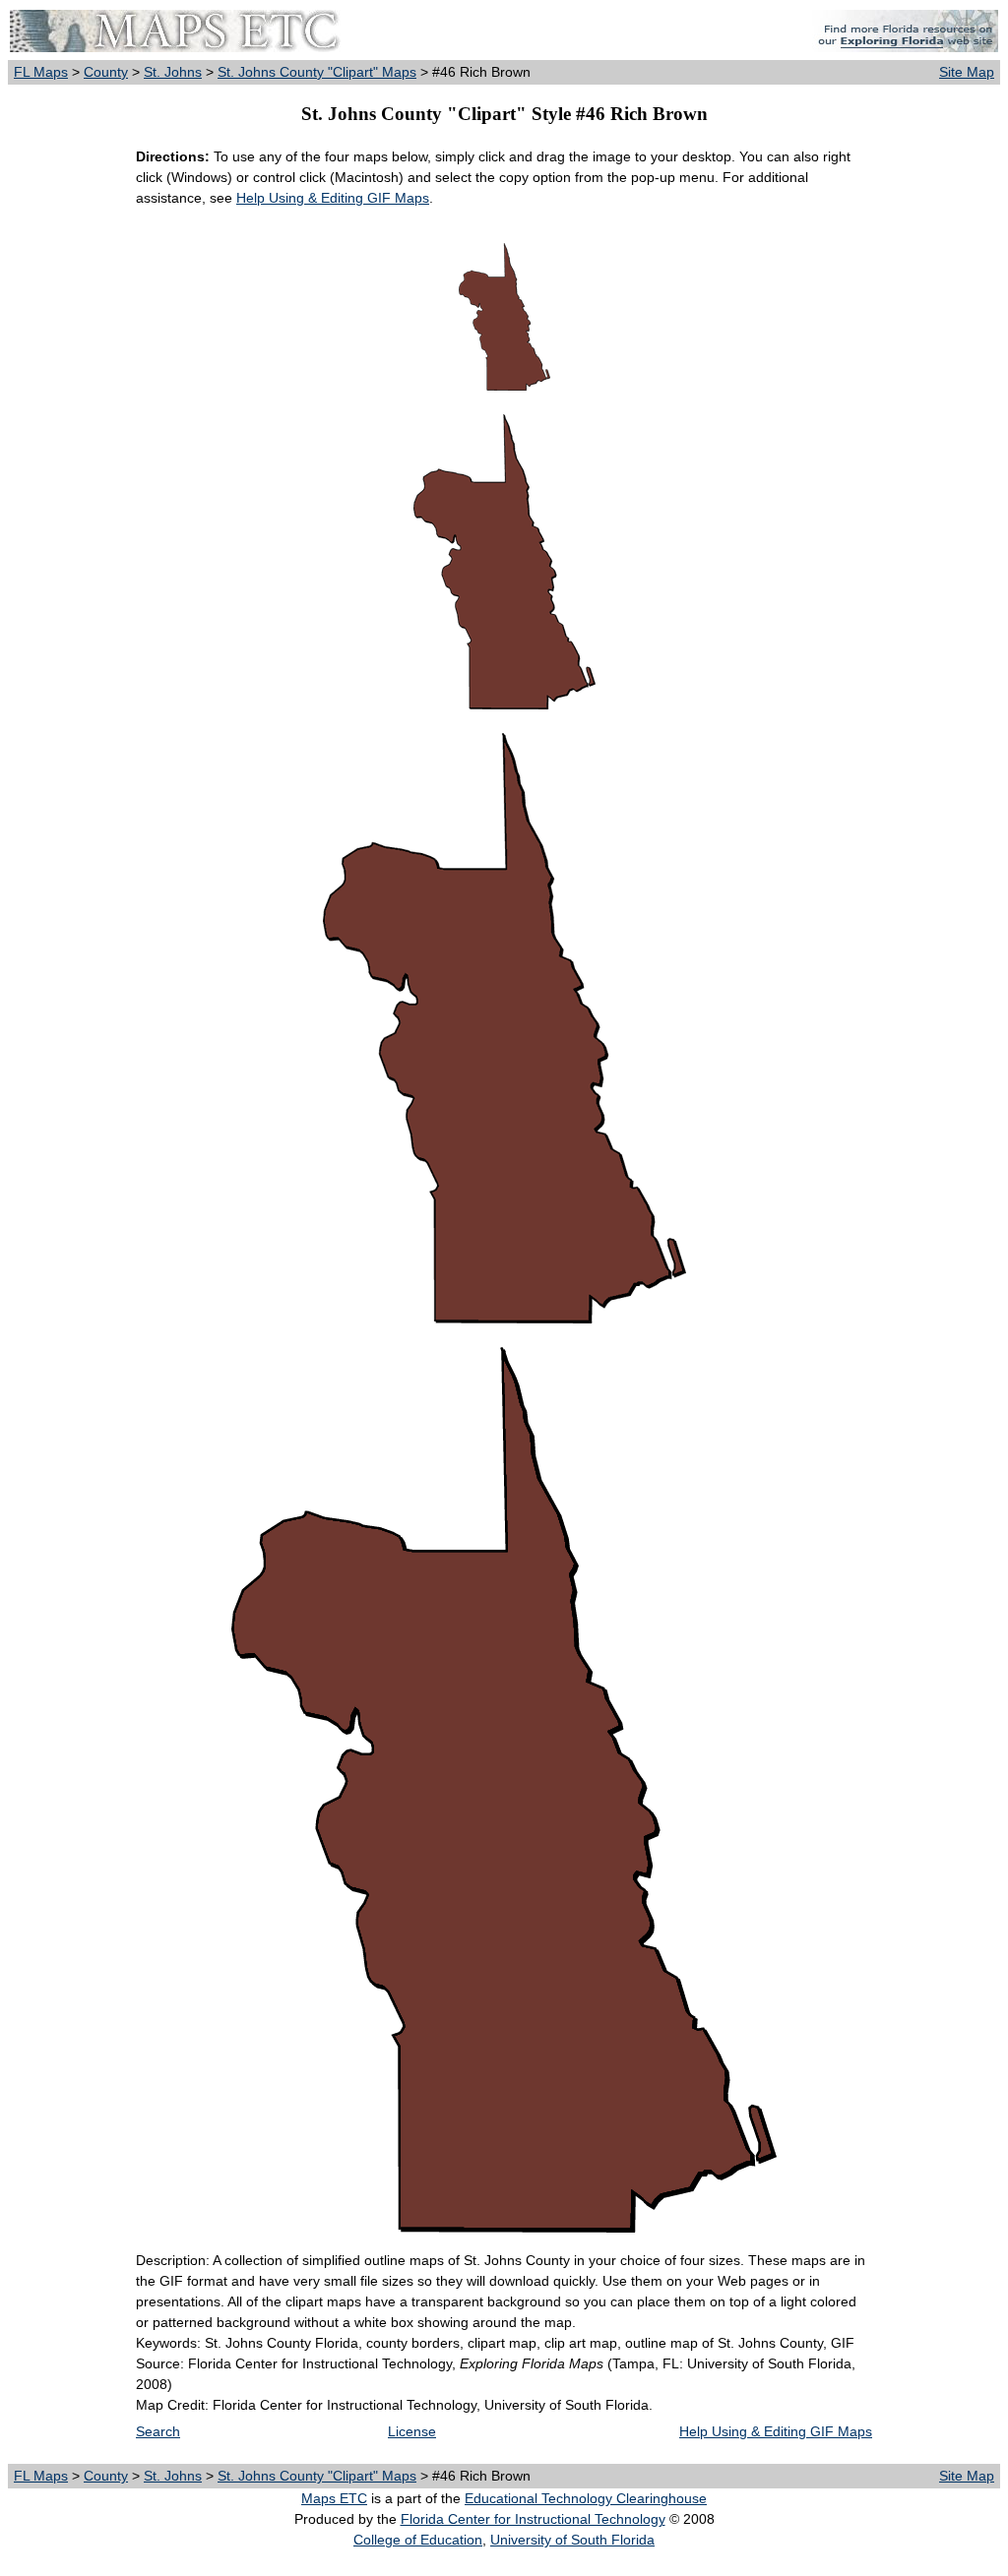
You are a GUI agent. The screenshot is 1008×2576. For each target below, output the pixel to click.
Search (158, 2431)
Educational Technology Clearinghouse (586, 2498)
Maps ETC (334, 2498)
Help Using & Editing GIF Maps (333, 198)
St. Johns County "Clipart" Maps (317, 72)
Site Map (967, 72)
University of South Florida (572, 2540)
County (106, 72)
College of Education (418, 2540)
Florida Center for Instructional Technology (533, 2519)
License (412, 2431)
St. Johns (173, 72)
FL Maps (41, 72)
